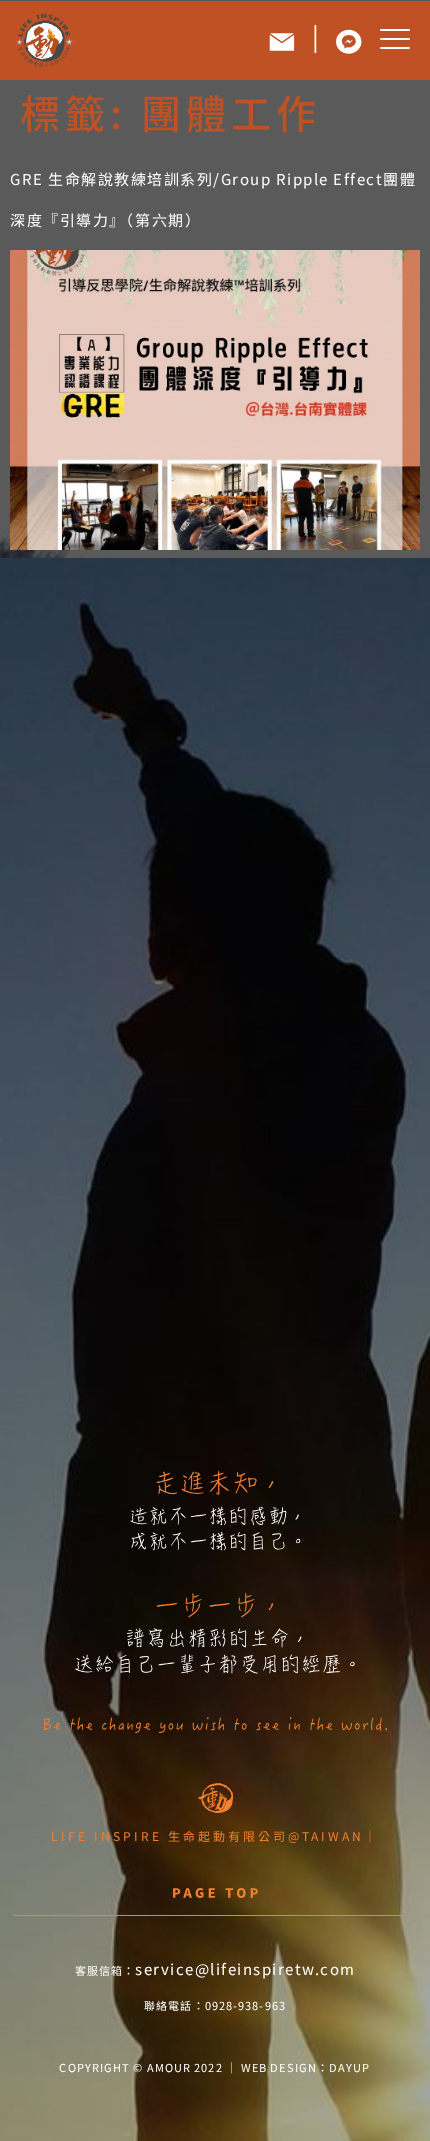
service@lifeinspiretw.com (245, 1968)
